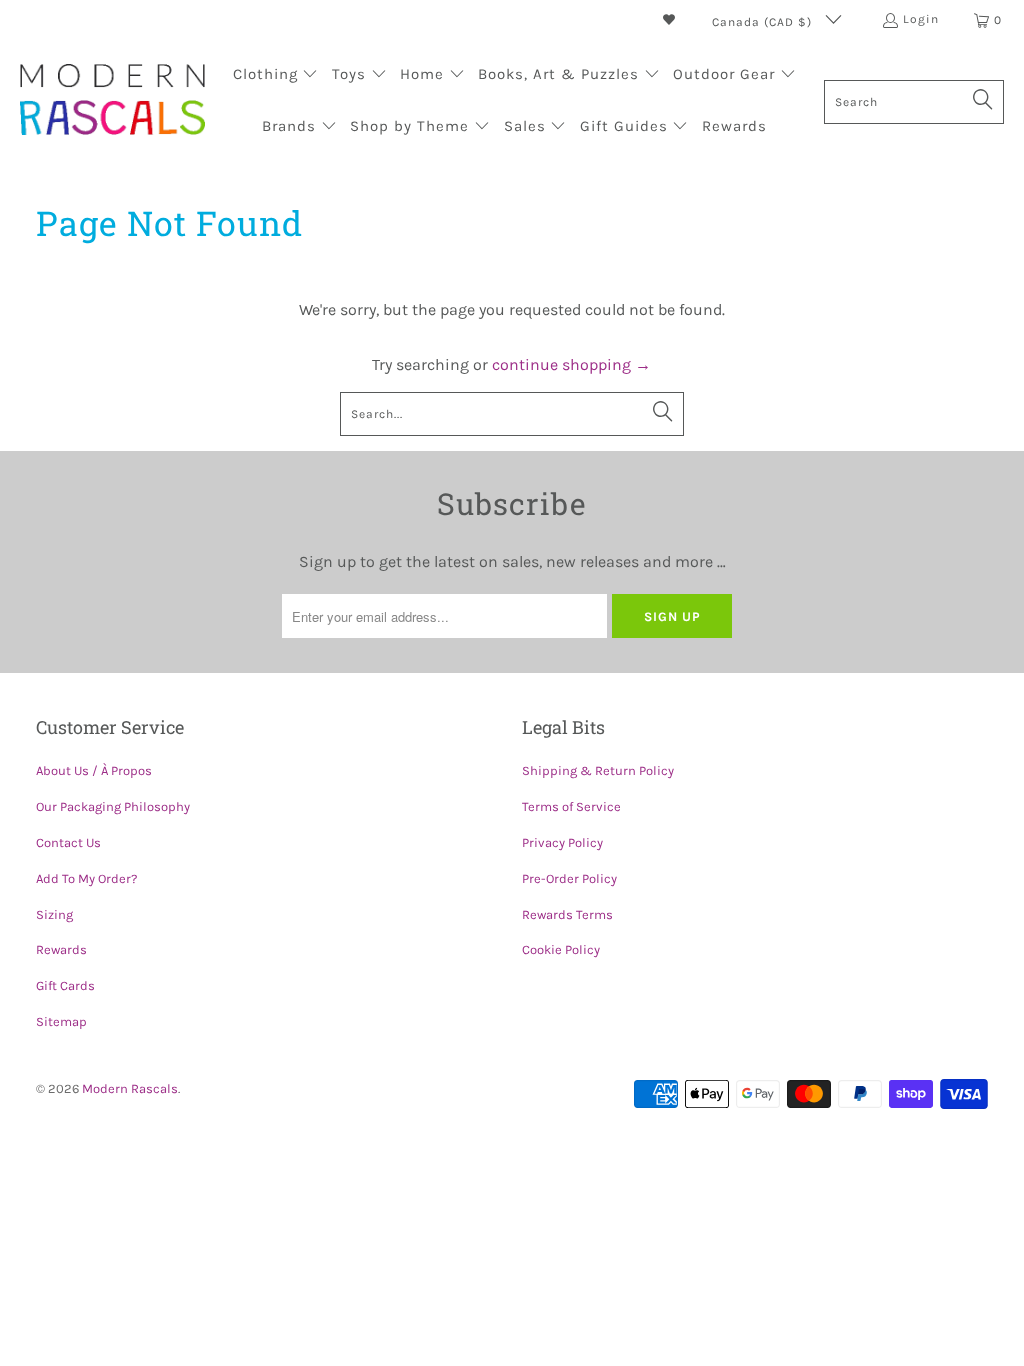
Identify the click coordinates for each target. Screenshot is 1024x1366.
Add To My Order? (86, 878)
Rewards (61, 949)
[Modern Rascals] (112, 101)
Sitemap (61, 1021)
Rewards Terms (567, 914)
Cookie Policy (561, 949)
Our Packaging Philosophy (113, 806)
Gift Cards (65, 985)
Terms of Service (571, 806)
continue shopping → (571, 364)
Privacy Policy (562, 842)
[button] (276, 76)
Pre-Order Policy (569, 878)
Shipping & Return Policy (598, 770)
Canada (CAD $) (764, 22)
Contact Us (68, 842)
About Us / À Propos (94, 770)
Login (921, 19)
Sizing (54, 914)
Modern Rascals (130, 1088)
